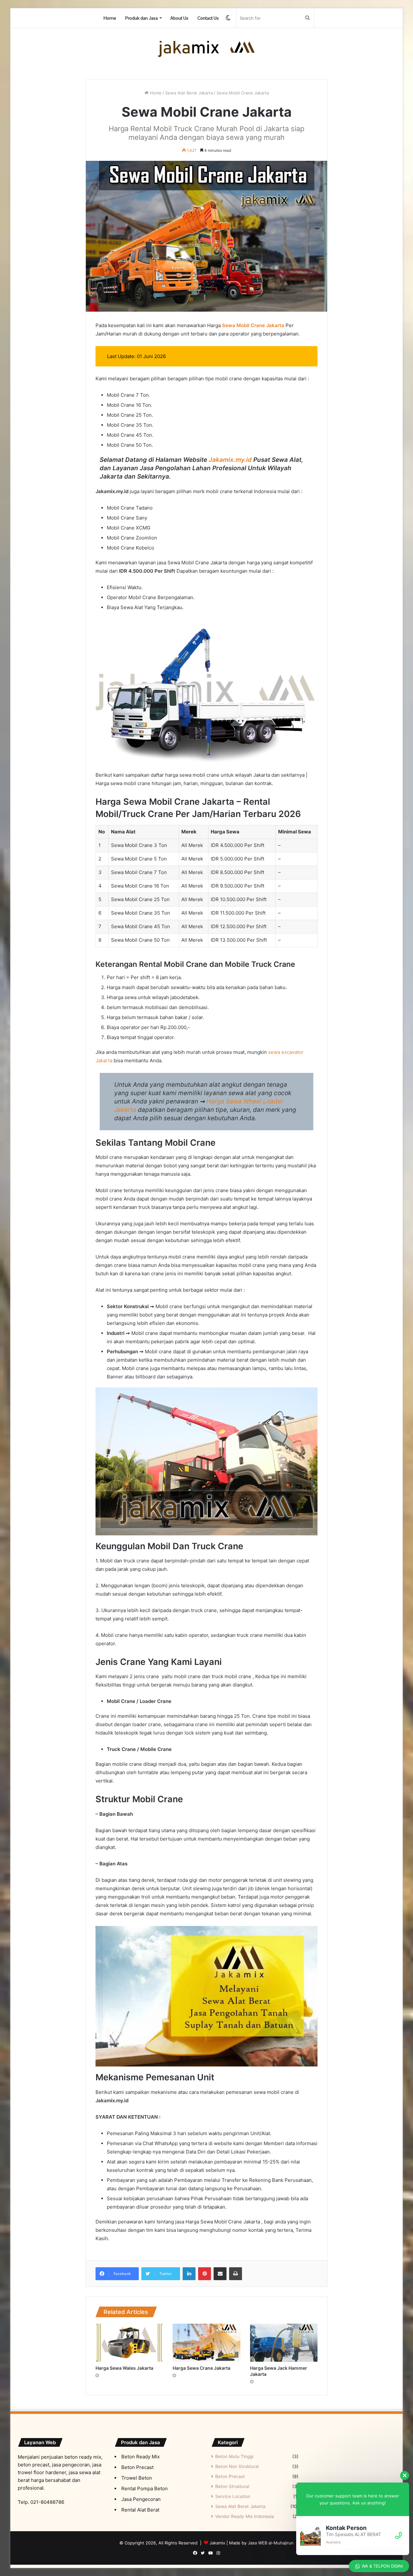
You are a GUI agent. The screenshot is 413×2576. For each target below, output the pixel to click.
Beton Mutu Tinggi (234, 2456)
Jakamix (217, 2543)
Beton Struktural (232, 2486)
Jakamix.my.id (230, 460)
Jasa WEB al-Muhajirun (271, 2543)
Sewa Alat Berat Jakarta (189, 93)
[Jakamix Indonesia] (206, 49)
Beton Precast (230, 2476)
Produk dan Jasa (141, 18)
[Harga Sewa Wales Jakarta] (129, 2343)
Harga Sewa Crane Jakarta (201, 2368)
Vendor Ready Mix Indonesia (245, 2516)
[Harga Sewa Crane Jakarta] (206, 2343)
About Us (179, 18)
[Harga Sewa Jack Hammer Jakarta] (284, 2343)
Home (110, 18)
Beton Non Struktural (237, 2466)
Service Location (233, 2496)
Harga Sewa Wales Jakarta (124, 2368)
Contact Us (208, 18)
